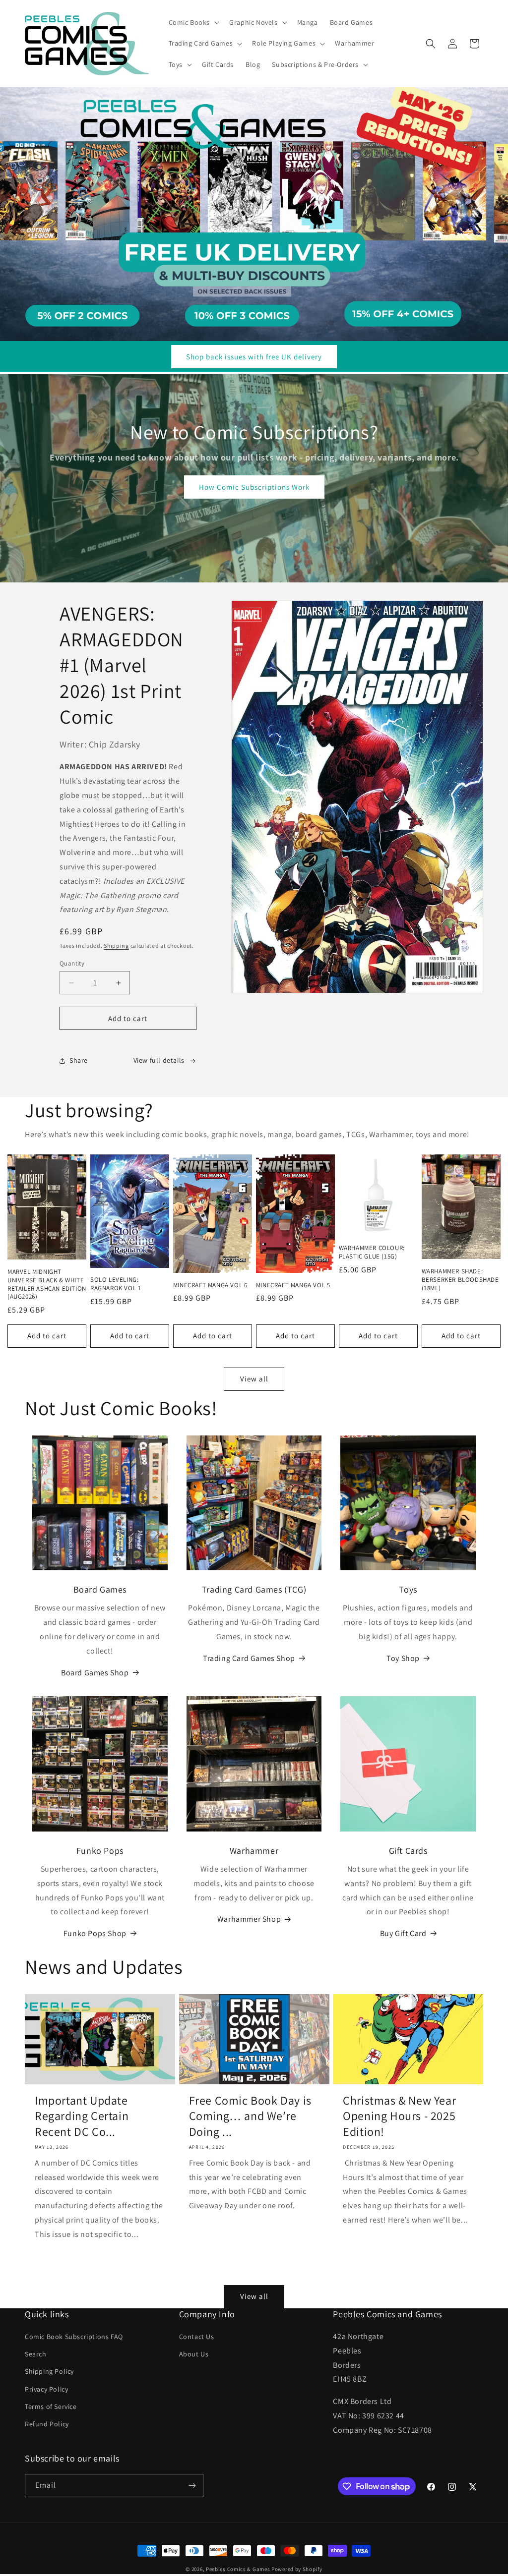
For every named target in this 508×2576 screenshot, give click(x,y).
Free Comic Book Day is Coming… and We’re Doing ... (250, 2116)
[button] (193, 22)
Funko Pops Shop (95, 1933)
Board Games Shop (95, 1673)
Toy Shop (403, 1658)
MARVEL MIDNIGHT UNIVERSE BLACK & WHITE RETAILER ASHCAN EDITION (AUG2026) (47, 1285)
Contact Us (197, 2337)
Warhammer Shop (249, 1919)
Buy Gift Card (403, 1933)
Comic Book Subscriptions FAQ (74, 2337)
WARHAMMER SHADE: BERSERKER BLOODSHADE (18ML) (460, 1280)
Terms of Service (51, 2406)
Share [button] (79, 1060)
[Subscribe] (192, 2486)
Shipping (116, 945)
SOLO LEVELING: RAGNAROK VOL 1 (116, 1284)
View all (254, 1379)
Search (36, 2354)
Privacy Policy (46, 2389)
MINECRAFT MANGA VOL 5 (293, 1285)
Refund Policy (47, 2424)
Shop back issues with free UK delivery (254, 357)
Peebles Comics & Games (238, 2569)
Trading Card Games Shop (249, 1658)
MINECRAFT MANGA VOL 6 (210, 1285)
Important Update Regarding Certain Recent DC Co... (82, 2116)
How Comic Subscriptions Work (254, 487)
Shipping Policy (49, 2371)
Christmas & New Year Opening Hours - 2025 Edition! (399, 2116)
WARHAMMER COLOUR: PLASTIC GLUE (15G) (372, 1252)
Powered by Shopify (297, 2569)
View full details (159, 1060)
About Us (194, 2354)
